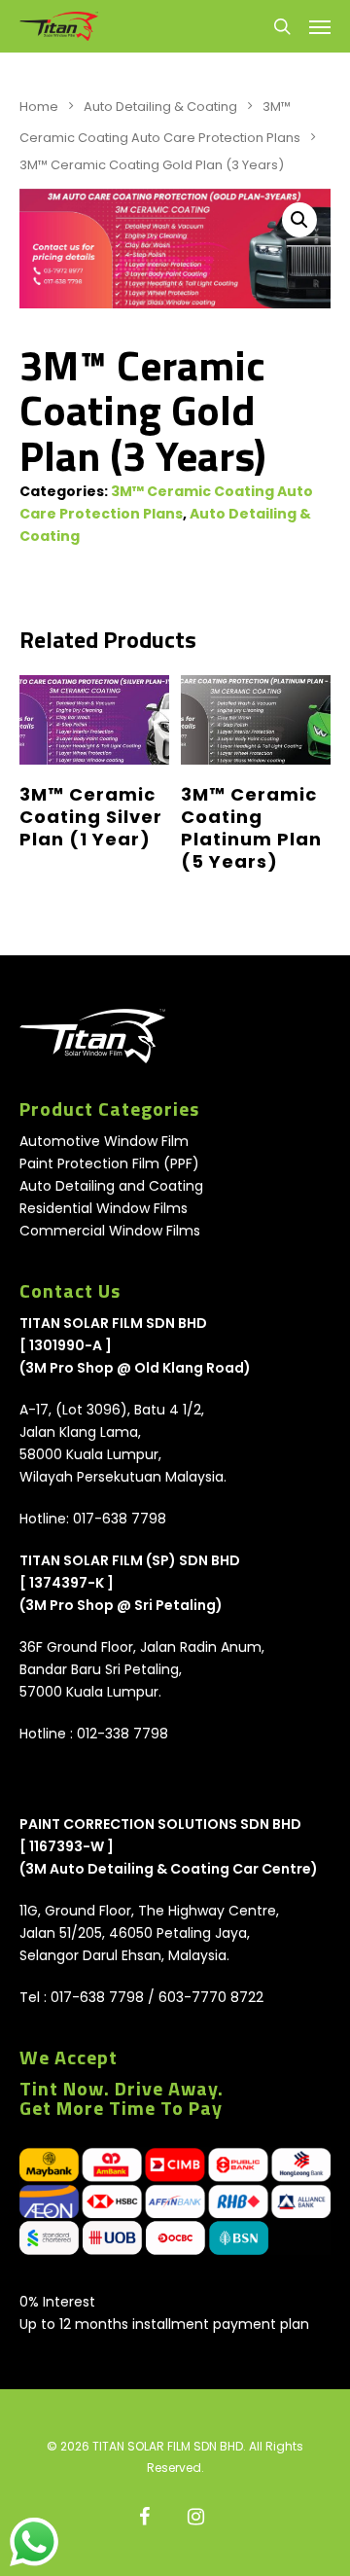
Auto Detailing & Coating (160, 107)
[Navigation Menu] (320, 26)
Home (39, 107)
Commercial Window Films (110, 1231)
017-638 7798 (120, 1519)
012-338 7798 (122, 1734)
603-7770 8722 (211, 1997)
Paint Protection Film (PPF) (109, 1163)
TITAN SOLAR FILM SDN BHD (113, 1323)
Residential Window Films (104, 1208)
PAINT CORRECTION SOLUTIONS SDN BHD (160, 1824)
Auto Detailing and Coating (111, 1186)
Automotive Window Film (104, 1141)
